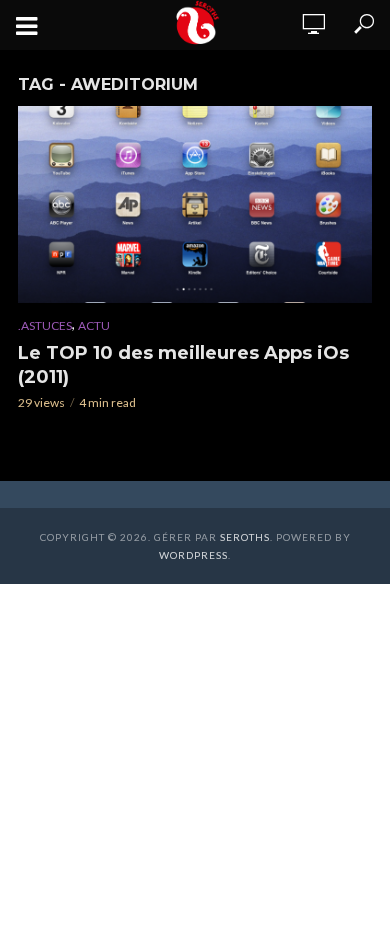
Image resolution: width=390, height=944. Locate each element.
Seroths (245, 537)
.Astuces (45, 325)
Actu (94, 325)
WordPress (193, 555)
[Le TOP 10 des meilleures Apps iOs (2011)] (195, 204)
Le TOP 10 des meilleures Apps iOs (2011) (183, 365)
